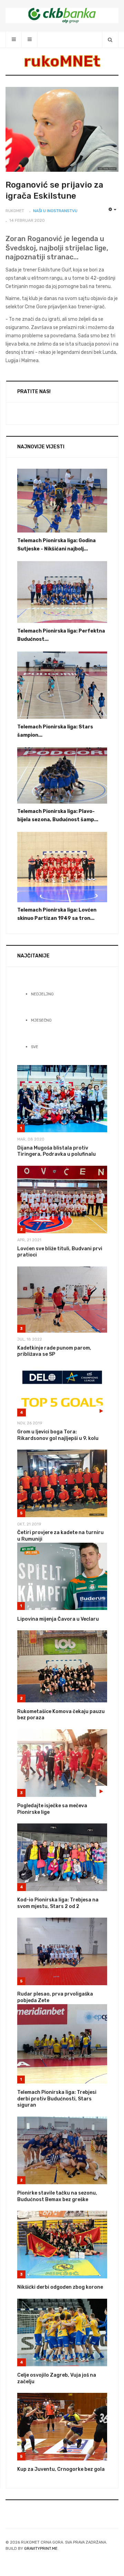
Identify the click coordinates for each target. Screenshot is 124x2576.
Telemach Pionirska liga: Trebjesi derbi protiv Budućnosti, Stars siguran (57, 2099)
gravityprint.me (41, 2549)
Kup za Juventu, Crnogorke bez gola (61, 2469)
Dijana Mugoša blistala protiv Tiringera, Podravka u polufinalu (56, 1151)
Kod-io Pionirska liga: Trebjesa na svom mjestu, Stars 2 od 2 (58, 1903)
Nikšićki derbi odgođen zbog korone (60, 2287)
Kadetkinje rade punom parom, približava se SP (54, 1351)
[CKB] (62, 15)
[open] (14, 39)
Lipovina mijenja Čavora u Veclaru (58, 1619)
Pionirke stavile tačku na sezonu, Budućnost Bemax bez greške (57, 2196)
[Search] (110, 39)
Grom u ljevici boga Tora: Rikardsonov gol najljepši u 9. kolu (58, 1435)
